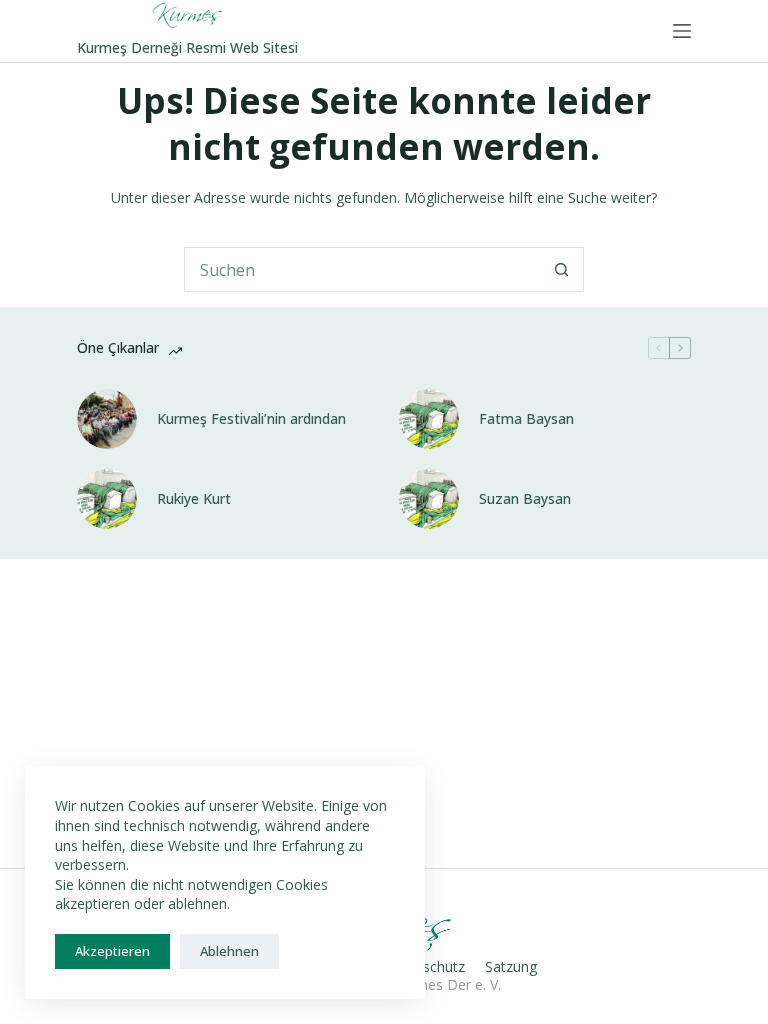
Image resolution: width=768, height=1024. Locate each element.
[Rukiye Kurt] (107, 499)
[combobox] (362, 269)
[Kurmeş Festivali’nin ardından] (107, 419)
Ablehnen (229, 951)
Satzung (511, 967)
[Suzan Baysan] (429, 499)
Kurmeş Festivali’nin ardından (251, 419)
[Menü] (682, 31)
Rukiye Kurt (194, 499)
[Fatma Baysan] (429, 419)
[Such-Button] (561, 269)
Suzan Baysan (525, 499)
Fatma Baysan (526, 419)
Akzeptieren (112, 951)
